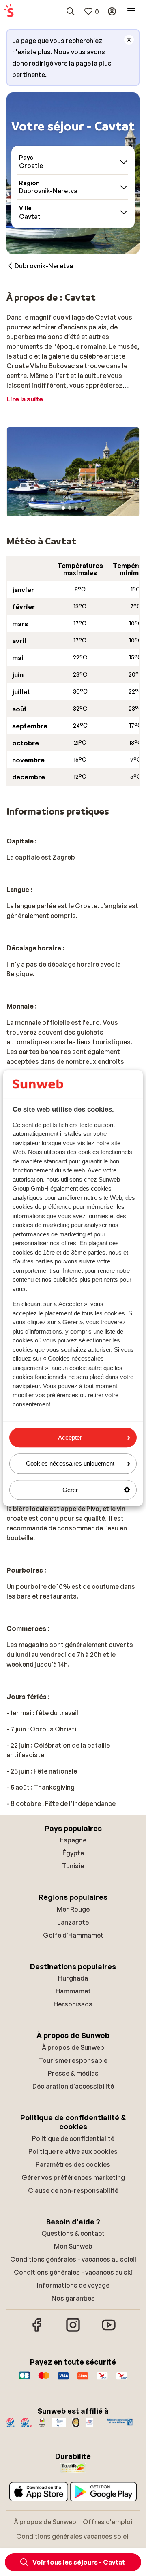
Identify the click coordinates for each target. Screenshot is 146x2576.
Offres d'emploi (107, 2522)
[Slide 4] (83, 508)
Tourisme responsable (73, 2060)
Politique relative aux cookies (73, 2151)
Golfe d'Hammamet (73, 1935)
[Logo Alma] (83, 2380)
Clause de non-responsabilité (73, 2190)
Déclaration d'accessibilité (73, 2086)
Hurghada (73, 1978)
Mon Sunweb (73, 2246)
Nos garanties (73, 2298)
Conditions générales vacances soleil (73, 2536)
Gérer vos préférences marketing (73, 2177)
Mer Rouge (73, 1909)
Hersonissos (73, 2004)
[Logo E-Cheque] (122, 2380)
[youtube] (109, 2331)
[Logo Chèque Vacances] (102, 2380)
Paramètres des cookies (73, 2164)
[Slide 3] (76, 508)
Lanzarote (73, 1922)
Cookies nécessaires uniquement (70, 1464)
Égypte (73, 1853)
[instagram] (73, 2331)
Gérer (70, 1490)
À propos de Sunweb (73, 2047)
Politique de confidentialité (73, 2138)
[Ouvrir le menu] (131, 11)
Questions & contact (73, 2233)
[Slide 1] (63, 508)
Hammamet (73, 1991)
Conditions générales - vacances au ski (73, 2272)
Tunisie (73, 1866)
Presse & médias (73, 2073)
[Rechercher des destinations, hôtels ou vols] (71, 11)
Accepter (70, 1437)
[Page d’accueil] (9, 11)
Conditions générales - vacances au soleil (73, 2259)
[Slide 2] (70, 508)
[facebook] (37, 2331)
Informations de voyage (73, 2285)
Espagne (73, 1840)
